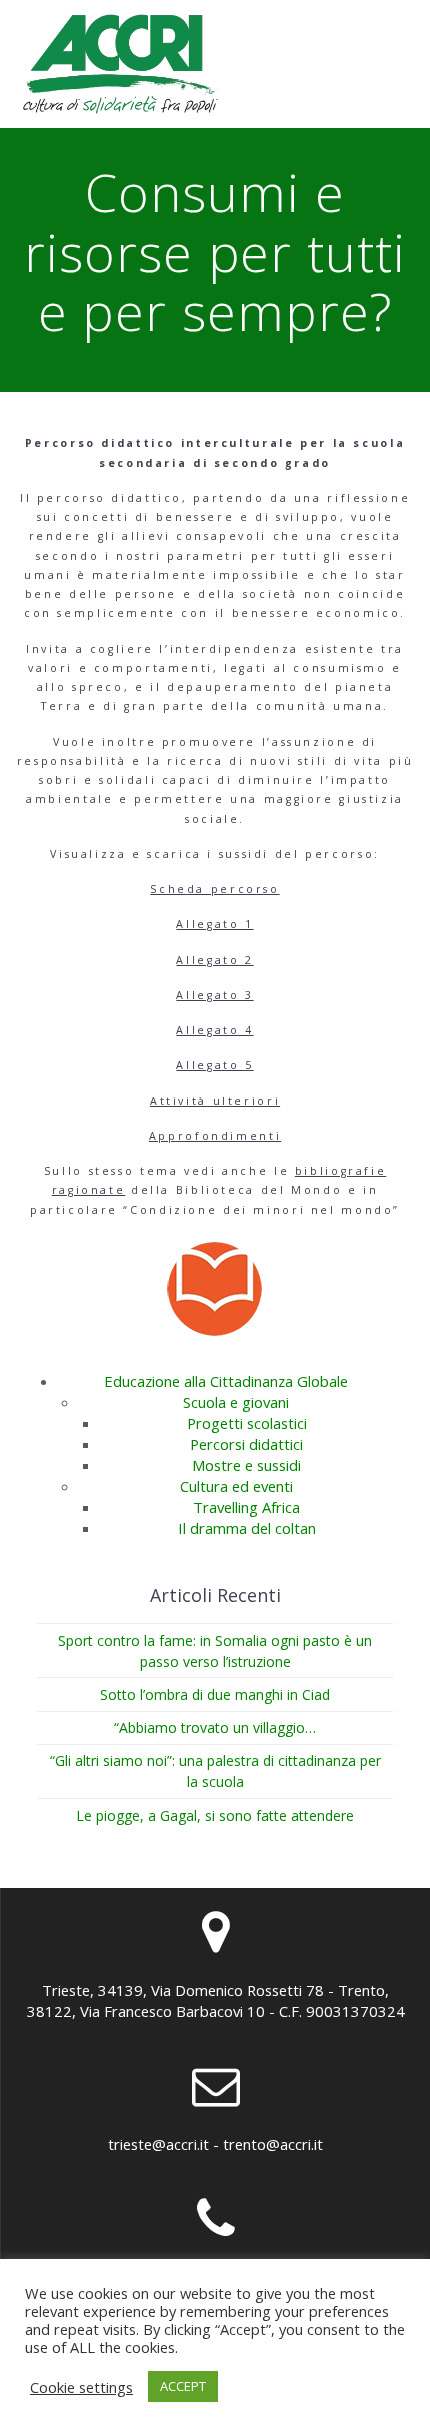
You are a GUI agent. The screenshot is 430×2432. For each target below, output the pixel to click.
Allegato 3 (214, 995)
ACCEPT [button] (183, 2386)
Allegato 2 (214, 960)
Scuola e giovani (236, 1402)
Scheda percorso (214, 889)
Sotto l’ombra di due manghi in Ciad (215, 1694)
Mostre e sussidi (246, 1465)
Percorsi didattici (246, 1444)
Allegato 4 (214, 1030)
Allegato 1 (214, 924)
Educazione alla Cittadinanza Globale (226, 1381)
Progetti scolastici (247, 1423)
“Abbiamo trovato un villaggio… (215, 1727)
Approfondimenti (215, 1136)
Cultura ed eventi (236, 1486)
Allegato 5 (214, 1065)
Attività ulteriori (215, 1101)
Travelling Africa (246, 1507)
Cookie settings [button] (81, 2387)
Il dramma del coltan (247, 1528)
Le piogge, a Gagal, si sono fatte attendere (215, 1815)
